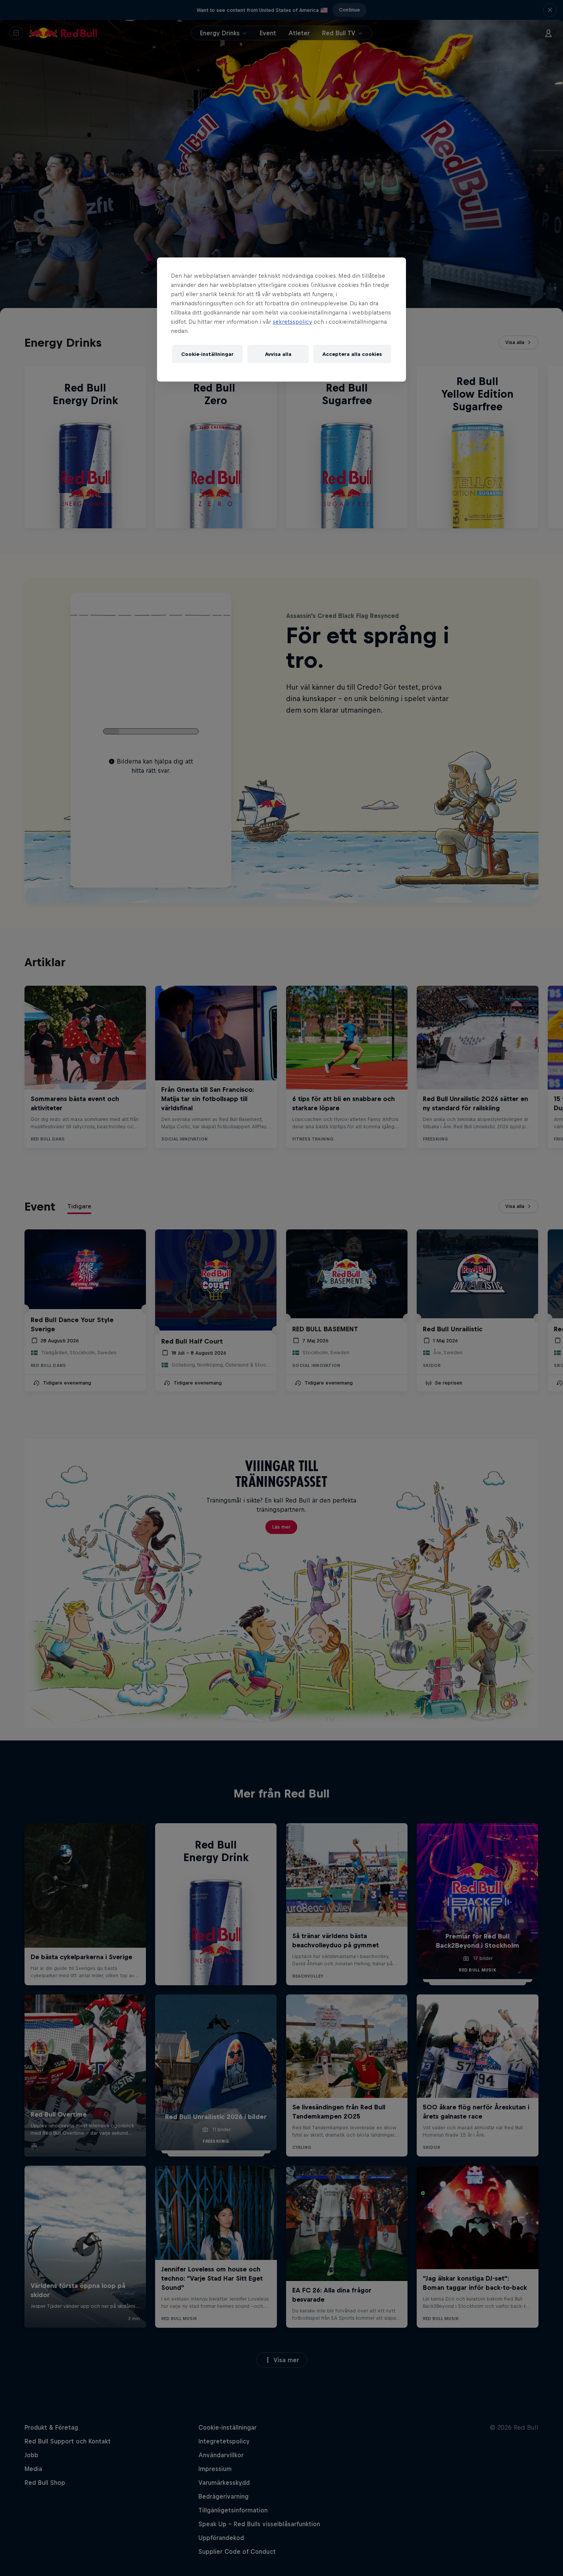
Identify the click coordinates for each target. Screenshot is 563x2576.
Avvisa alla (278, 354)
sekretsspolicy (292, 322)
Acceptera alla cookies (352, 354)
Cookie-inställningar (207, 354)
